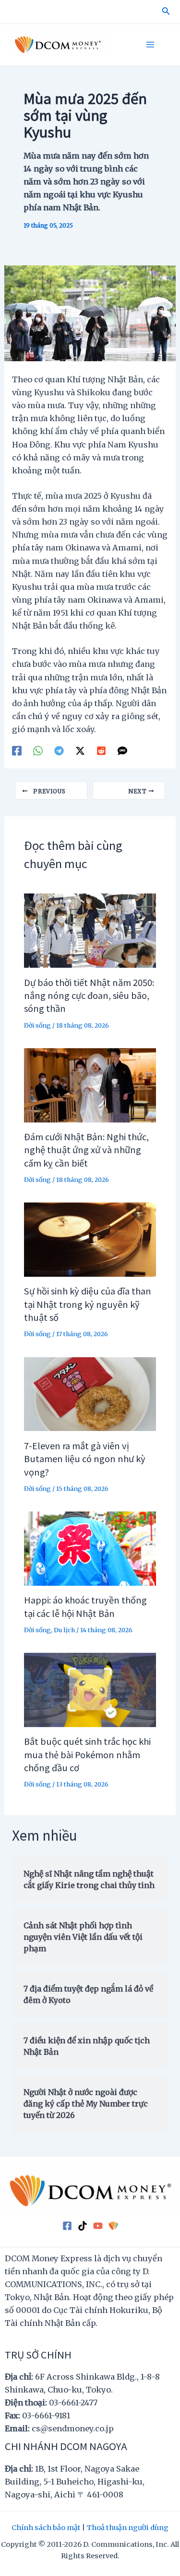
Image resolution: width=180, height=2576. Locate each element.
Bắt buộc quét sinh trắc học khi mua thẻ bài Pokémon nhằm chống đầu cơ (87, 1754)
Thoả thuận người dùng (127, 2528)
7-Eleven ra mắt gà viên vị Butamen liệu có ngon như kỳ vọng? (85, 1459)
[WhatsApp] (38, 750)
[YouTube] (98, 2226)
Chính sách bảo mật (46, 2528)
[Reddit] (101, 750)
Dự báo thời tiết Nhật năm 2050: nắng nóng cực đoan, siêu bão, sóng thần (89, 995)
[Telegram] (59, 750)
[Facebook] (17, 750)
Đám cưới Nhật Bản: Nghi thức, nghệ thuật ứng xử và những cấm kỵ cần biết (86, 1150)
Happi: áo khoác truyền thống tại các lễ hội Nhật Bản (85, 1606)
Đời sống (37, 1025)
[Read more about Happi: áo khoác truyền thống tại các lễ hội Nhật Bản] (90, 1548)
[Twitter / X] (80, 750)
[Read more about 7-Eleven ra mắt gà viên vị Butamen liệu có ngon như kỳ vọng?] (90, 1394)
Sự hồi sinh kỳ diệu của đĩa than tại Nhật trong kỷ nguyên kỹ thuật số (88, 1304)
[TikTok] (83, 2226)
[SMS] (122, 750)
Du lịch (64, 1630)
